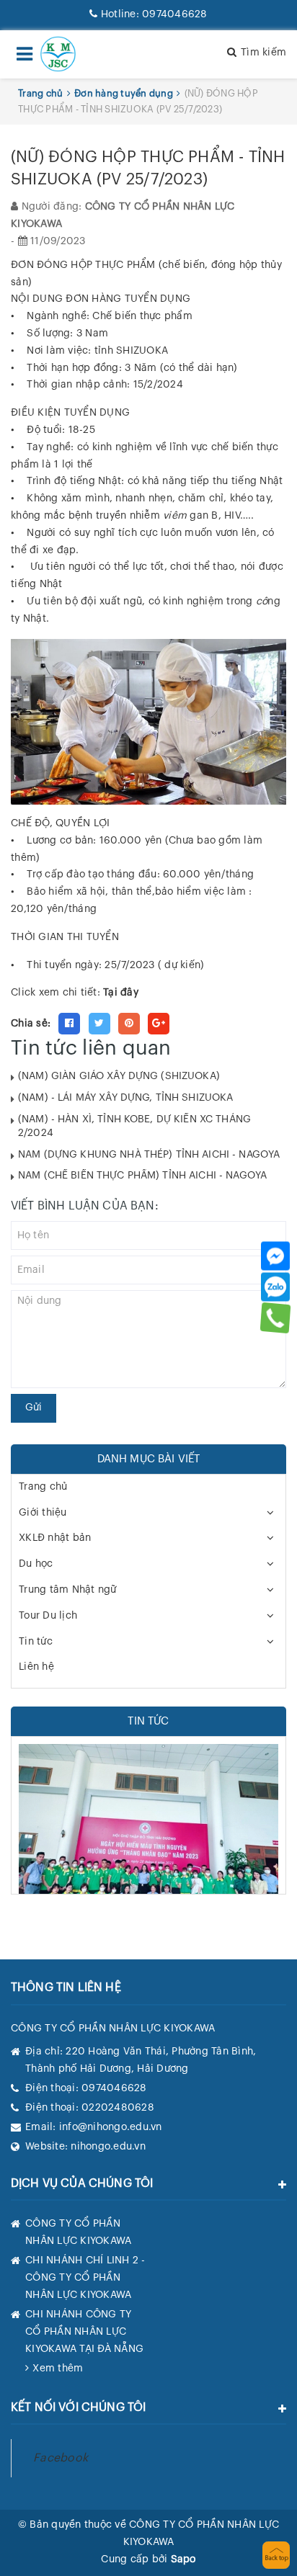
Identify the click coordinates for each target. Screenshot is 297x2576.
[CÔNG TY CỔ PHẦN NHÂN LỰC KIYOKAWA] (58, 54)
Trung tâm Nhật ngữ (68, 1590)
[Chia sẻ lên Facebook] (69, 1024)
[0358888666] (276, 1318)
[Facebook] (275, 1256)
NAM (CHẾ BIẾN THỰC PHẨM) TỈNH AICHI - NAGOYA (142, 1176)
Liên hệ (36, 1667)
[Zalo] (275, 1287)
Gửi (34, 1408)
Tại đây (121, 993)
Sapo (183, 2559)
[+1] (159, 1024)
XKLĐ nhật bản (55, 1538)
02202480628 (118, 2108)
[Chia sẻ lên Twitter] (99, 1024)
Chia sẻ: (31, 1024)
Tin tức (36, 1642)
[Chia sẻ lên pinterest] (129, 1024)
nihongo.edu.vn (108, 2147)
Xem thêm (58, 2369)
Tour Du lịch (48, 1616)
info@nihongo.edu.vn (111, 2127)
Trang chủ (43, 1487)
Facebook (61, 2458)
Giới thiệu (43, 1513)
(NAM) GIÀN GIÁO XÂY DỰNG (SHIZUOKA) (119, 1076)
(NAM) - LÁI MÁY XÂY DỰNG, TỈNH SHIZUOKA (125, 1098)
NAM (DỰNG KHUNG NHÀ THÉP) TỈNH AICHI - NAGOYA (149, 1155)
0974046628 (154, 14)
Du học (36, 1564)
